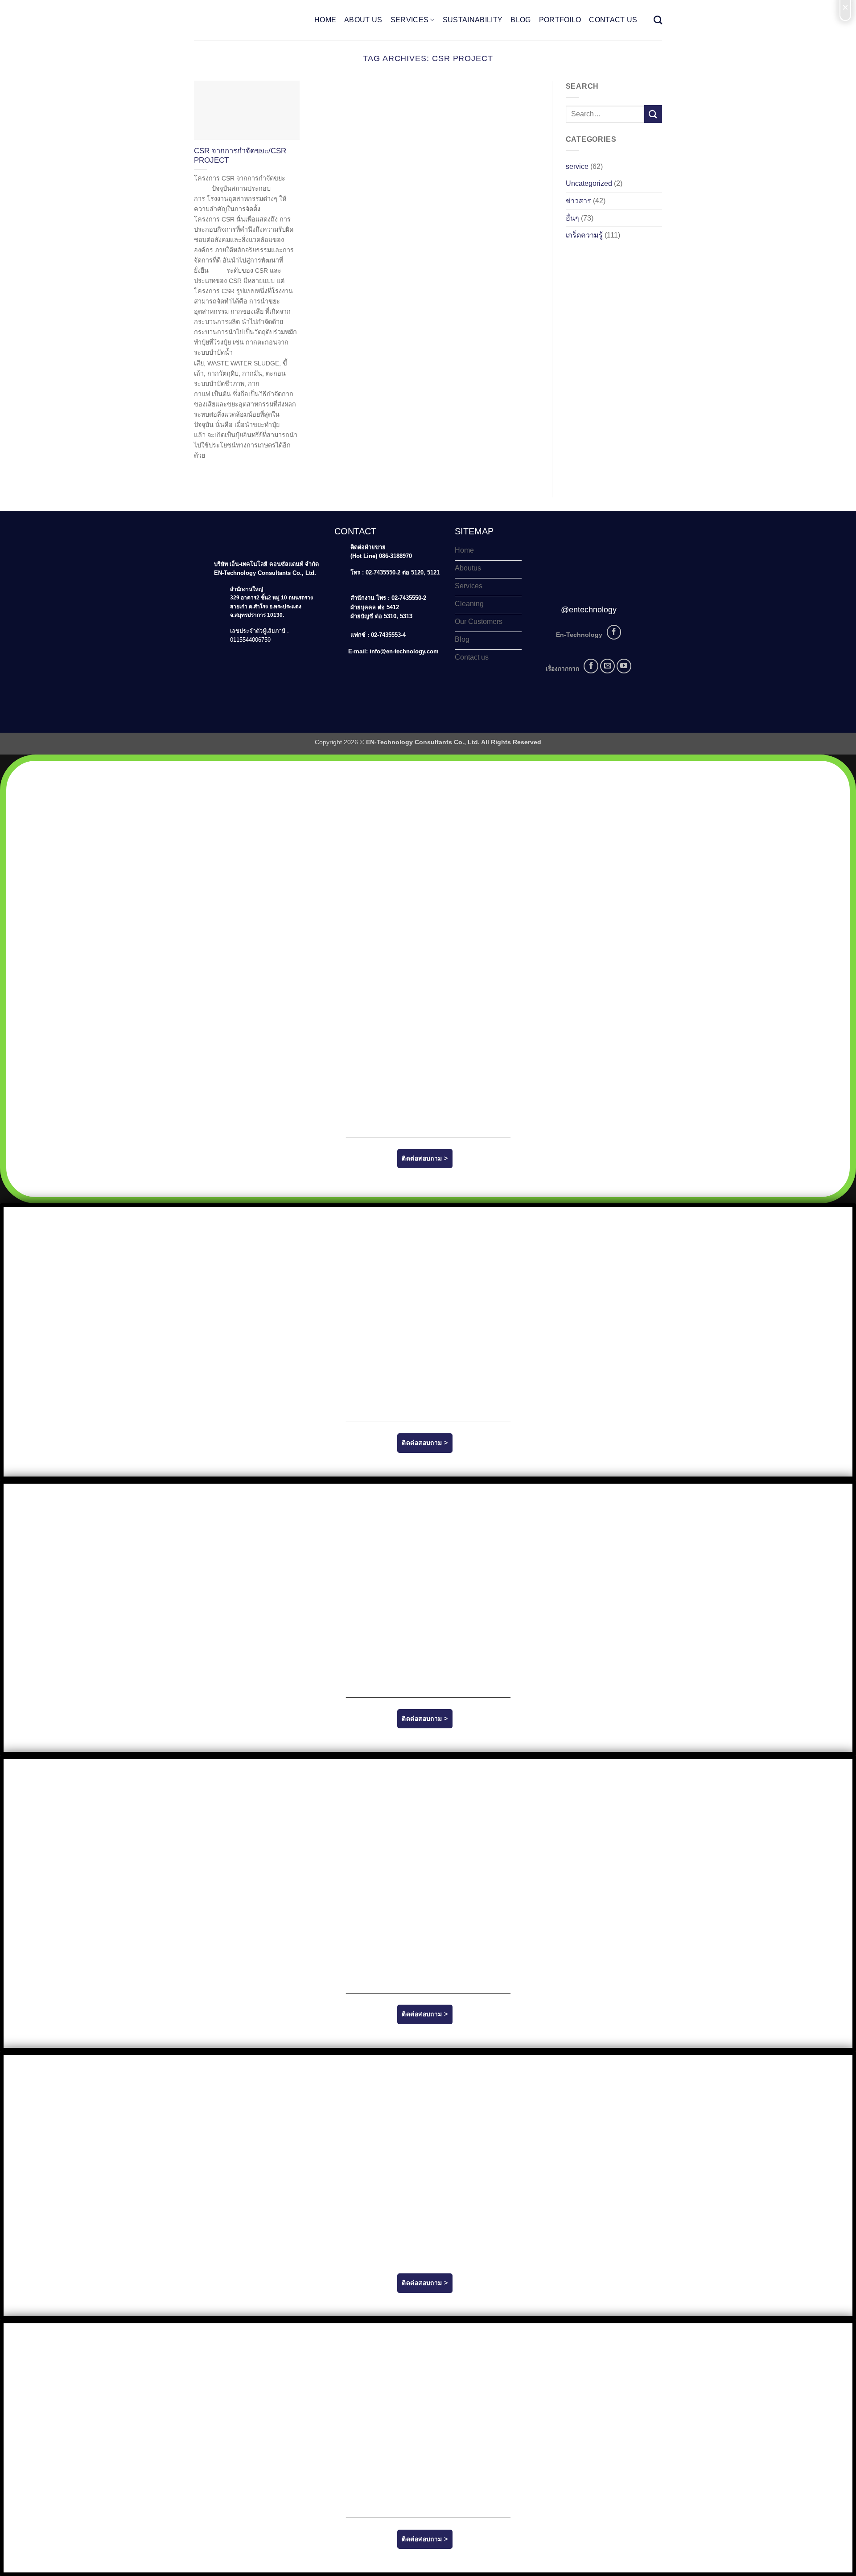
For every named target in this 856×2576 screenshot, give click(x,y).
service (577, 166)
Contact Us (613, 20)
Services (410, 20)
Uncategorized (589, 183)
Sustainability (473, 20)
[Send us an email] (607, 666)
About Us (363, 20)
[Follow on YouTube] (624, 666)
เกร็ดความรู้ (584, 235)
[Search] (658, 20)
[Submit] (653, 114)
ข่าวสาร (578, 201)
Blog (521, 20)
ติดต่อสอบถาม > (425, 1158)
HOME (325, 20)
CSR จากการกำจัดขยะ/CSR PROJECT (240, 156)
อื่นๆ (572, 218)
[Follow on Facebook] (614, 632)
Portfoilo (560, 20)
